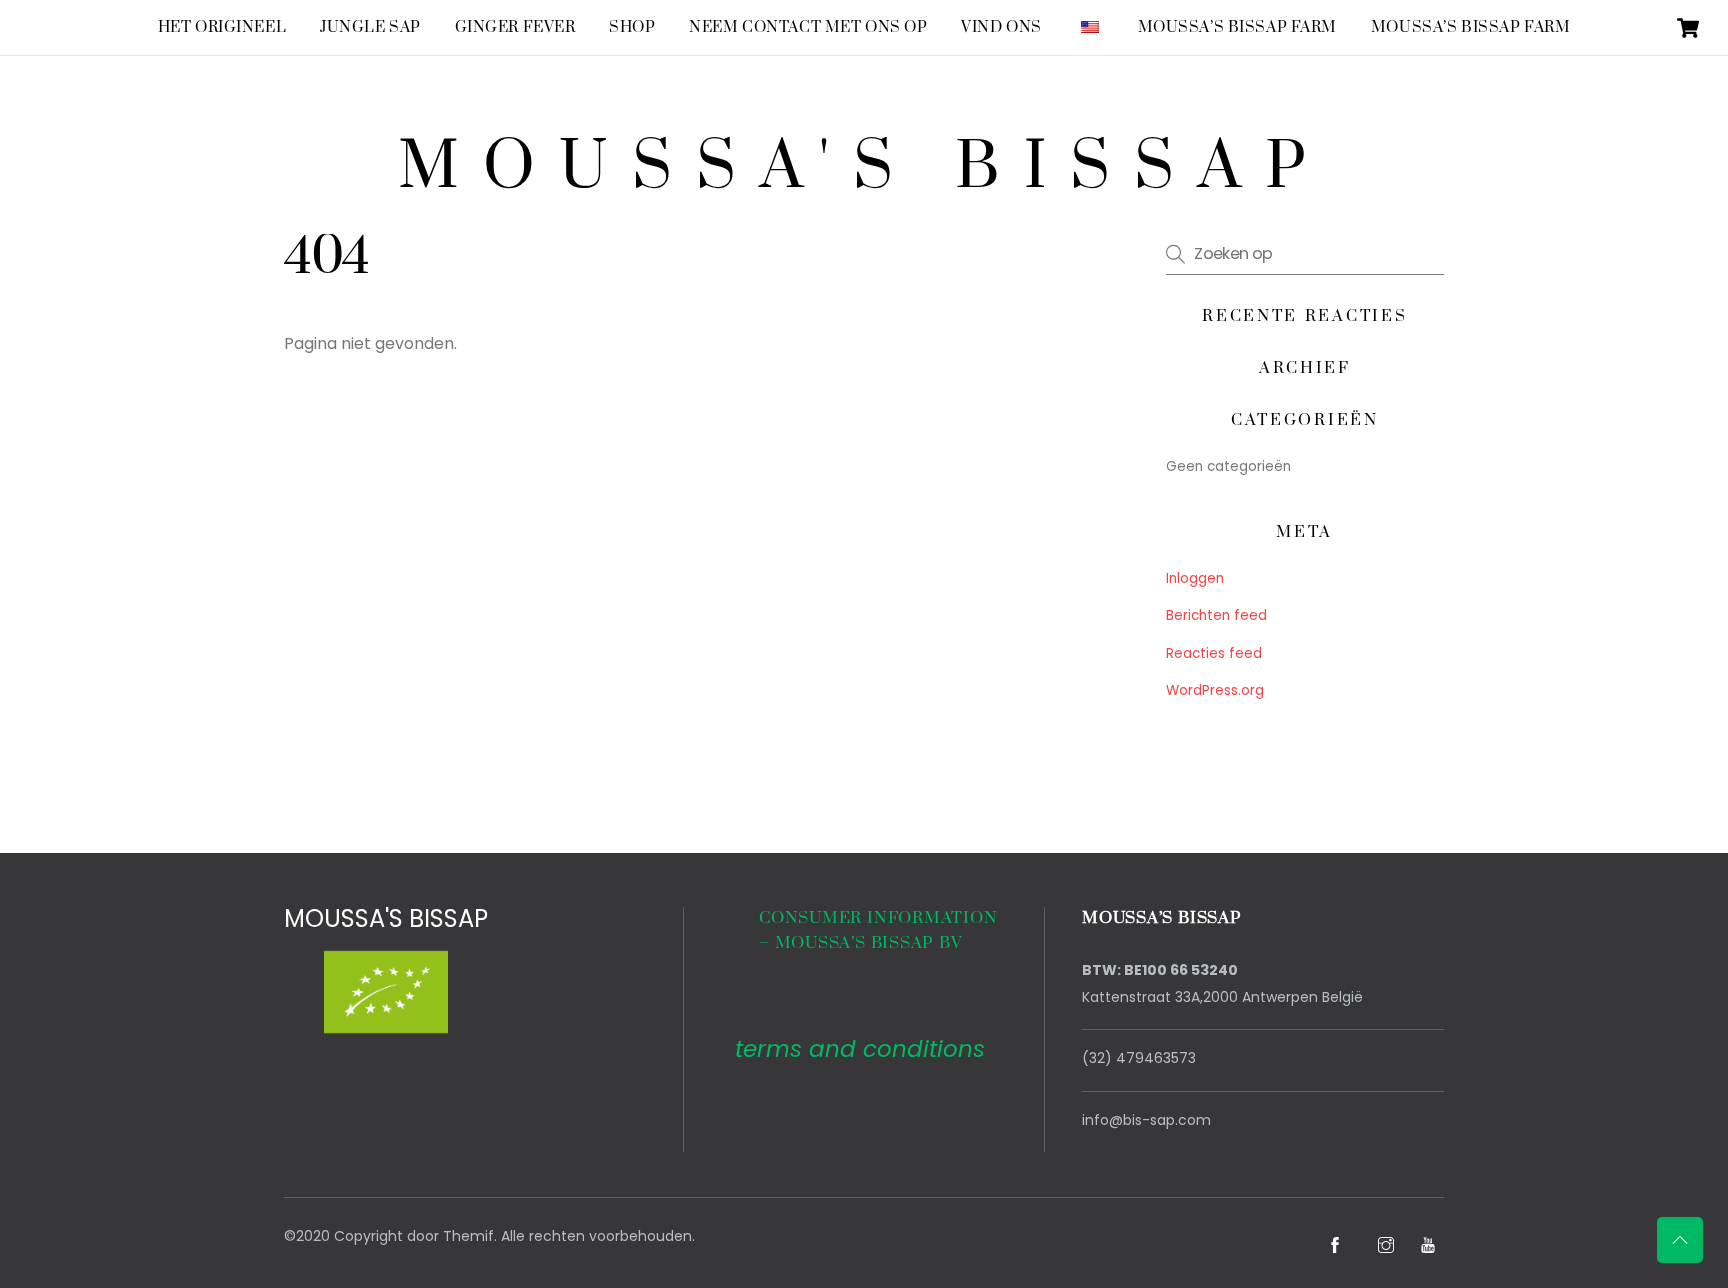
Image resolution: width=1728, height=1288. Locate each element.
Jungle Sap (370, 27)
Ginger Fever (515, 27)
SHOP (632, 27)
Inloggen (1195, 578)
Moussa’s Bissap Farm (1238, 27)
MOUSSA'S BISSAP (386, 918)
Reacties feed (1214, 653)
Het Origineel (222, 27)
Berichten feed (1216, 615)
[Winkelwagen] (1688, 28)
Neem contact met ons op (808, 27)
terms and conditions (860, 1049)
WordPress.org (1215, 690)
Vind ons (1001, 27)
